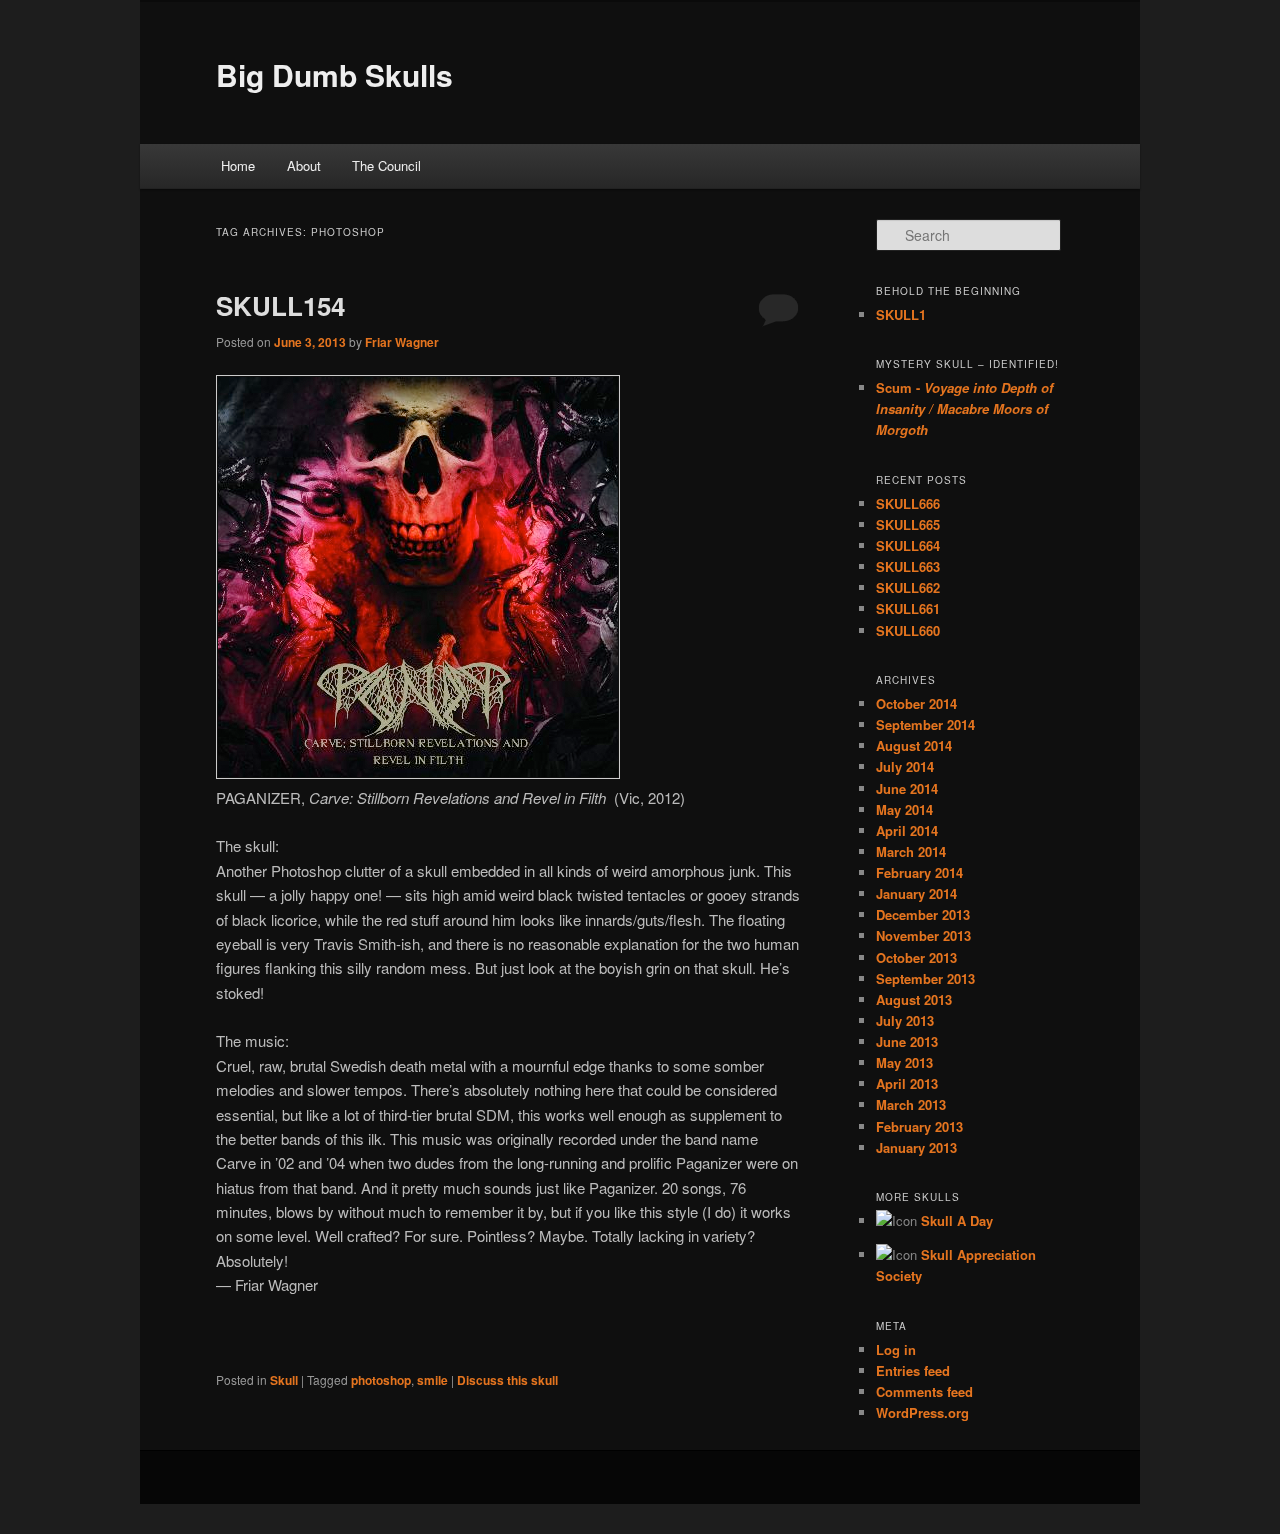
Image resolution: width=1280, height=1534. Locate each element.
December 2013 (923, 914)
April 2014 (907, 830)
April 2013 (907, 1083)
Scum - (964, 408)
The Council (386, 165)
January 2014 (916, 893)
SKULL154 (280, 305)
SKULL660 (908, 630)
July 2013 (905, 1020)
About (304, 165)
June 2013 (907, 1041)
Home (238, 165)
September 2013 (925, 978)
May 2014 (904, 809)
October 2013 (916, 957)
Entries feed (913, 1370)
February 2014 (919, 872)
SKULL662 (908, 587)
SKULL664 (908, 545)
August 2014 (914, 745)
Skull (284, 1380)
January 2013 (916, 1147)
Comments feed (924, 1391)
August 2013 (914, 999)
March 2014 (911, 851)
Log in (896, 1349)
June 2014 (907, 788)
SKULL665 (908, 524)
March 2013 (911, 1104)
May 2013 (904, 1062)
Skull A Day (957, 1220)
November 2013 (923, 935)
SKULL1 (901, 314)
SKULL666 (908, 503)
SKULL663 (908, 566)
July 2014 (905, 766)
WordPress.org (922, 1412)
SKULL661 (908, 608)
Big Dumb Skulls (334, 74)
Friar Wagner (402, 342)
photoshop (381, 1380)
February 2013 (919, 1126)
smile (432, 1380)
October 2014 (916, 703)
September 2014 (925, 724)
